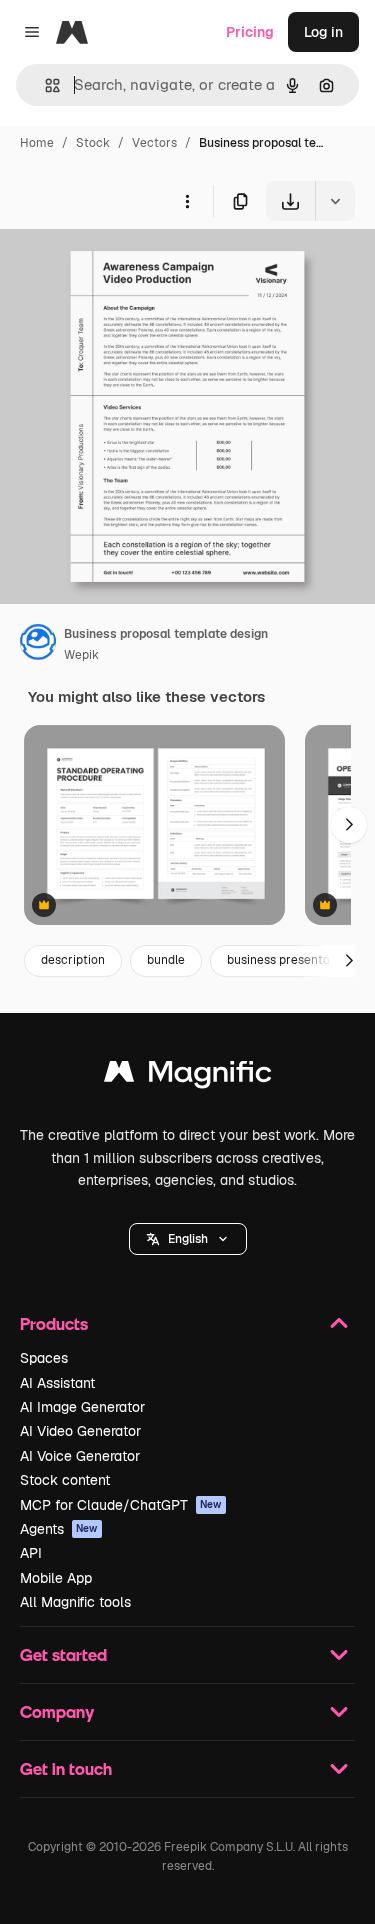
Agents (59, 1529)
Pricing (250, 32)
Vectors (154, 143)
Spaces (44, 1358)
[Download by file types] (335, 201)
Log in (323, 32)
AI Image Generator (82, 1407)
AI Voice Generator (80, 1456)
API (31, 1553)
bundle (166, 960)
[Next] (349, 825)
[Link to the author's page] (38, 645)
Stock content (65, 1480)
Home (37, 143)
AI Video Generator (80, 1431)
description (73, 960)
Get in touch (66, 1768)
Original (128, 267)
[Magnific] (188, 1076)
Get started (63, 1654)
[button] (188, 1239)
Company (57, 1711)
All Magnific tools (75, 1602)
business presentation (289, 960)
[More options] (187, 201)
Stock (93, 143)
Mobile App (56, 1578)
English (188, 1239)
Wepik (81, 655)
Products (54, 1323)
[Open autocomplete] (44, 85)
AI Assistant (57, 1383)
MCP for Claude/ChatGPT (121, 1505)
